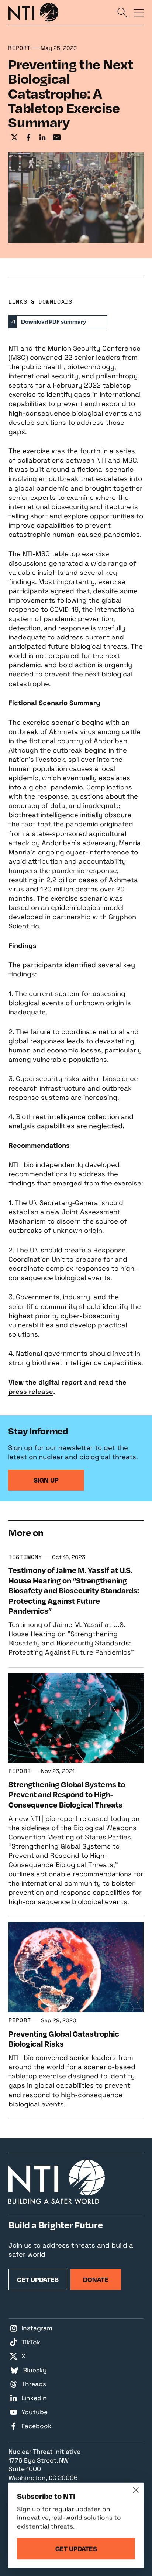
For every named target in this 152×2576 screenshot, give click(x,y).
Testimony (25, 1557)
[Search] (122, 12)
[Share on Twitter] (14, 138)
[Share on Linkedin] (42, 138)
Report (19, 48)
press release (31, 1391)
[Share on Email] (57, 138)
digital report (60, 1382)
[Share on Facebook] (28, 138)
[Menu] (139, 12)
